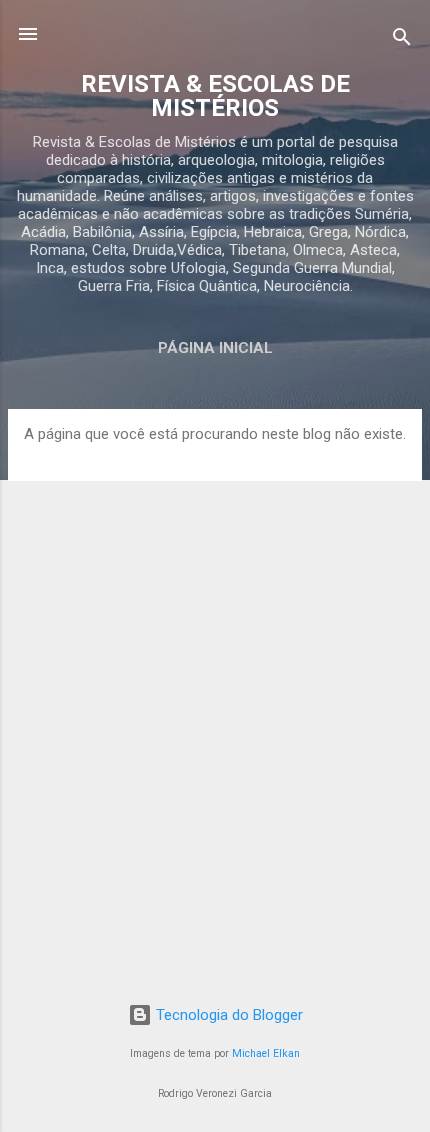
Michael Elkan (266, 1053)
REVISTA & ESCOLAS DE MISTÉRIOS (215, 96)
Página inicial (215, 348)
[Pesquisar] (402, 40)
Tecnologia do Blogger (227, 1015)
